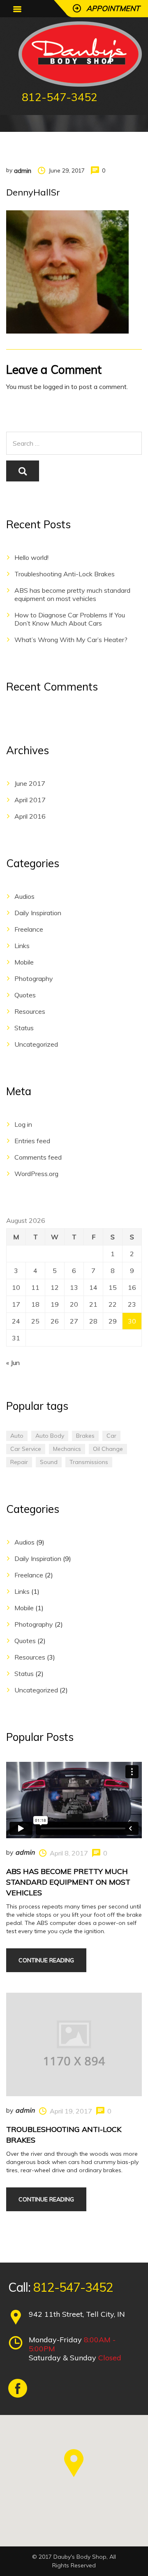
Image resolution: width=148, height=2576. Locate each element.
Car (111, 1436)
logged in (56, 387)
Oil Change (108, 1449)
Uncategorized (36, 1044)
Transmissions (89, 1462)
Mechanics (67, 1449)
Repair (19, 1462)
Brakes (85, 1436)
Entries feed (32, 1141)
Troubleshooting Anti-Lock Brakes (65, 574)
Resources (30, 1011)
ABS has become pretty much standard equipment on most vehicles (72, 594)
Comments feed (38, 1157)
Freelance (29, 929)
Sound (49, 1462)
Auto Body (50, 1436)
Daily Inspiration (38, 913)
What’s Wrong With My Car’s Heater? (71, 640)
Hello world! (31, 557)
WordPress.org (36, 1174)
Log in (23, 1124)
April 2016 (30, 816)
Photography (34, 978)
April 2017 (30, 800)
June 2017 (30, 783)
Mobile (24, 962)
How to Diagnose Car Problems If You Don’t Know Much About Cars (70, 619)
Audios (24, 896)
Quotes (25, 995)
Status (24, 1028)
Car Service (26, 1449)
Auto (17, 1436)
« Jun (13, 1363)
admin (23, 171)
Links (22, 946)
